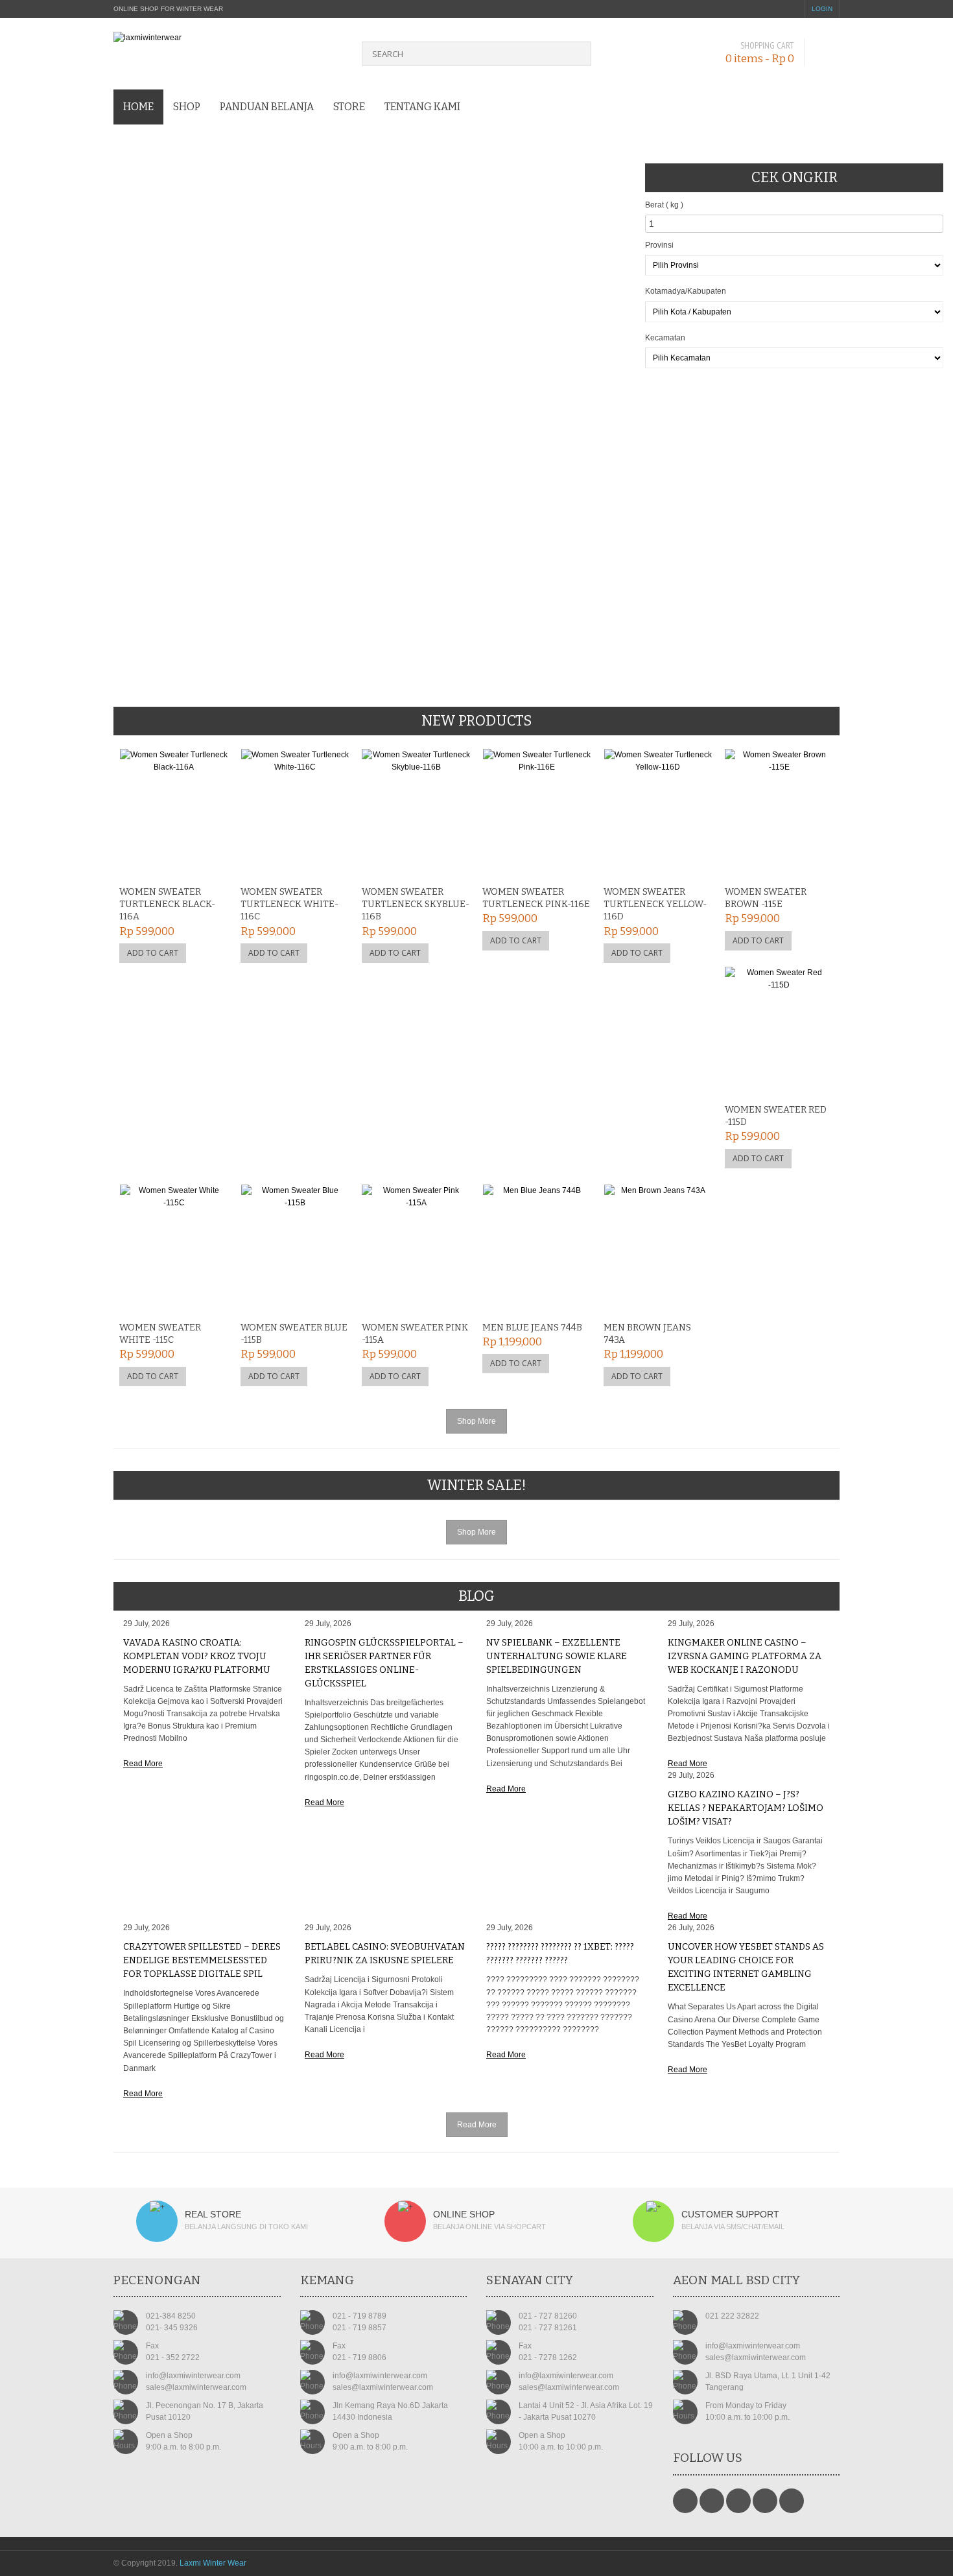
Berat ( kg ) (664, 205)
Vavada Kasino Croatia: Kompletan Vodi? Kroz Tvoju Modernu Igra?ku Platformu (197, 1656)
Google (738, 2501)
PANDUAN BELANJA (267, 107)
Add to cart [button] (153, 953)
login (822, 9)
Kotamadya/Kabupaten (686, 291)
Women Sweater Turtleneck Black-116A (167, 904)
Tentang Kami (422, 107)
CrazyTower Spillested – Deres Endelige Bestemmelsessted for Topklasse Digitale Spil (202, 1960)
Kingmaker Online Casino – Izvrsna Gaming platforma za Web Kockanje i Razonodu (745, 1656)
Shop (187, 107)
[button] (30, 320)
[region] (323, 348)
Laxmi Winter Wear (213, 2563)
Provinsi (659, 245)
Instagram (792, 2501)
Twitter (712, 2501)
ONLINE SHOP (464, 2214)
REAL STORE (213, 2214)
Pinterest (765, 2501)
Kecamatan (665, 338)
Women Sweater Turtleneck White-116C (289, 904)
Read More (143, 1764)
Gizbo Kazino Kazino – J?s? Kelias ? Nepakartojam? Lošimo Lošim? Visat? (746, 1808)
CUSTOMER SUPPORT (730, 2214)
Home (138, 107)
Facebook (685, 2501)
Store (349, 107)
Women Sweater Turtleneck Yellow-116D (655, 904)
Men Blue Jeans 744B (532, 1328)
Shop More (476, 1421)
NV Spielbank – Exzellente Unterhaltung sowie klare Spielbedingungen (557, 1656)
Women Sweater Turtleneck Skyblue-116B (416, 904)
